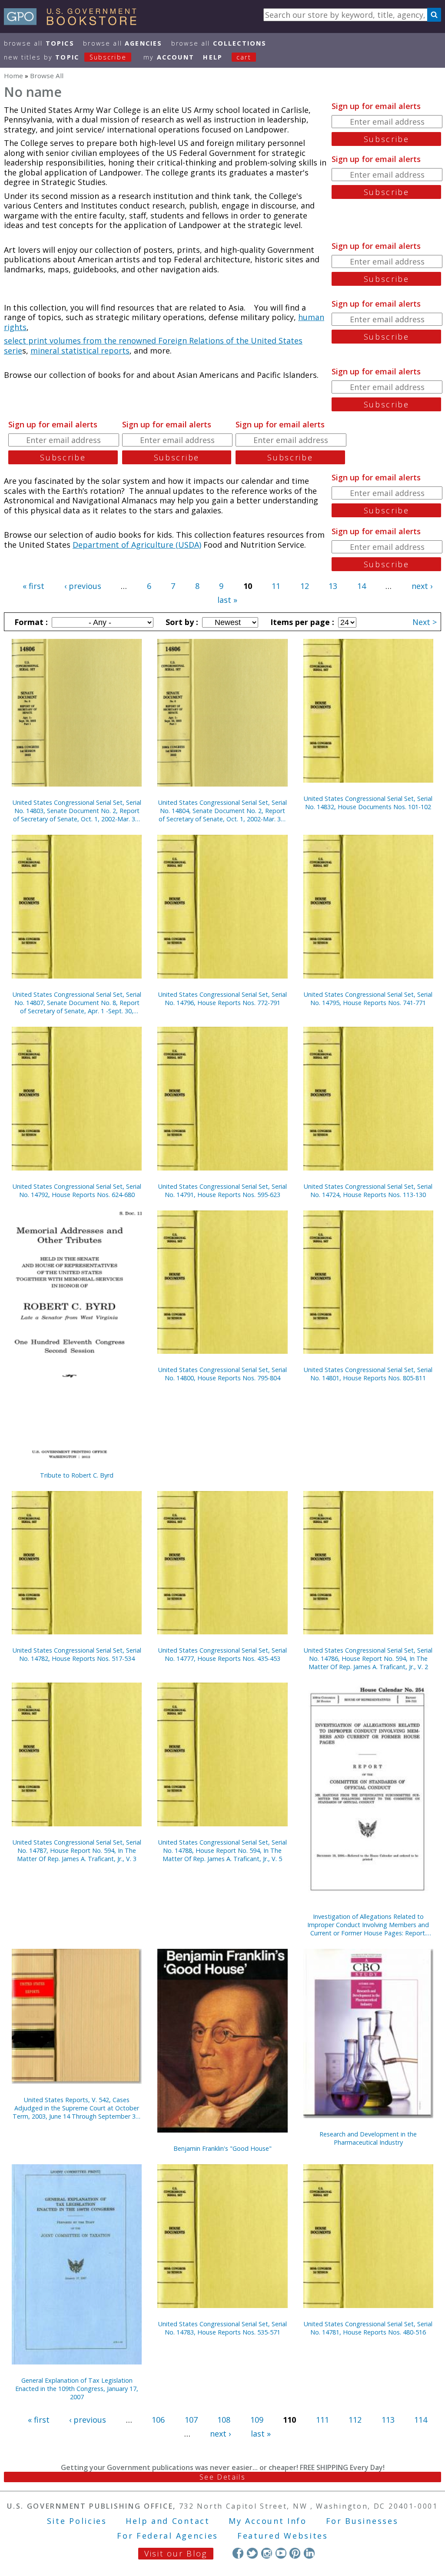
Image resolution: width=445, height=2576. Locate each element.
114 (421, 2420)
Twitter (252, 2553)
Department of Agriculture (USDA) (137, 545)
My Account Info (268, 2521)
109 (257, 2420)
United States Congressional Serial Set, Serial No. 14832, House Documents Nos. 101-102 (368, 803)
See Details (222, 2477)
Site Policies (77, 2521)
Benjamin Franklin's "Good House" (222, 2148)
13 (333, 586)
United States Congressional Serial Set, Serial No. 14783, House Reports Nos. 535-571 (222, 2328)
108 (224, 2420)
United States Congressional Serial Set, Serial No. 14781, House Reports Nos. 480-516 (368, 2328)
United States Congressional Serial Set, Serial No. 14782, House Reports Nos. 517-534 (77, 1654)
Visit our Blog (176, 2553)
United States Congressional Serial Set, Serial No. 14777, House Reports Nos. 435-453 (222, 1654)
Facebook (238, 2553)
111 (322, 2420)
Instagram (267, 2553)
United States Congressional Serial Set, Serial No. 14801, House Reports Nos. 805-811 (368, 1374)
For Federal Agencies (168, 2536)
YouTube (281, 2553)
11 (276, 586)
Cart (244, 57)
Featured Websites (283, 2536)
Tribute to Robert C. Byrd (77, 1475)
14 (362, 586)
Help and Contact (168, 2521)
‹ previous (83, 586)
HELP (213, 57)
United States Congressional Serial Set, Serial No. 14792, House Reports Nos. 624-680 (77, 1190)
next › (422, 586)
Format (30, 622)
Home (13, 76)
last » (227, 600)
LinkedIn (309, 2553)
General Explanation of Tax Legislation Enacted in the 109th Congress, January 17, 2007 (77, 2389)
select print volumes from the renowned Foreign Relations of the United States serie (153, 346)
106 (158, 2420)
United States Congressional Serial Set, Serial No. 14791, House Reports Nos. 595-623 (222, 1190)
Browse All (39, 43)
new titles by (65, 57)
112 (355, 2420)
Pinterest (295, 2553)
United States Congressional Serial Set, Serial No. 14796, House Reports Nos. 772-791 (222, 999)
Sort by (181, 622)
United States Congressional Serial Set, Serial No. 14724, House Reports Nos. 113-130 (368, 1190)
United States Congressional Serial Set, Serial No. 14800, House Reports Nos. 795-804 (222, 1374)
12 (305, 586)
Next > (425, 622)
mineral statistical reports (80, 351)
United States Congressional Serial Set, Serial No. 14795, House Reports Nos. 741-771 (368, 999)
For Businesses (362, 2521)
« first (33, 586)
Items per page (301, 622)
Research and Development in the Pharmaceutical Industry (368, 2138)
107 (191, 2420)
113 (388, 2420)
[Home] (74, 22)
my (169, 57)
